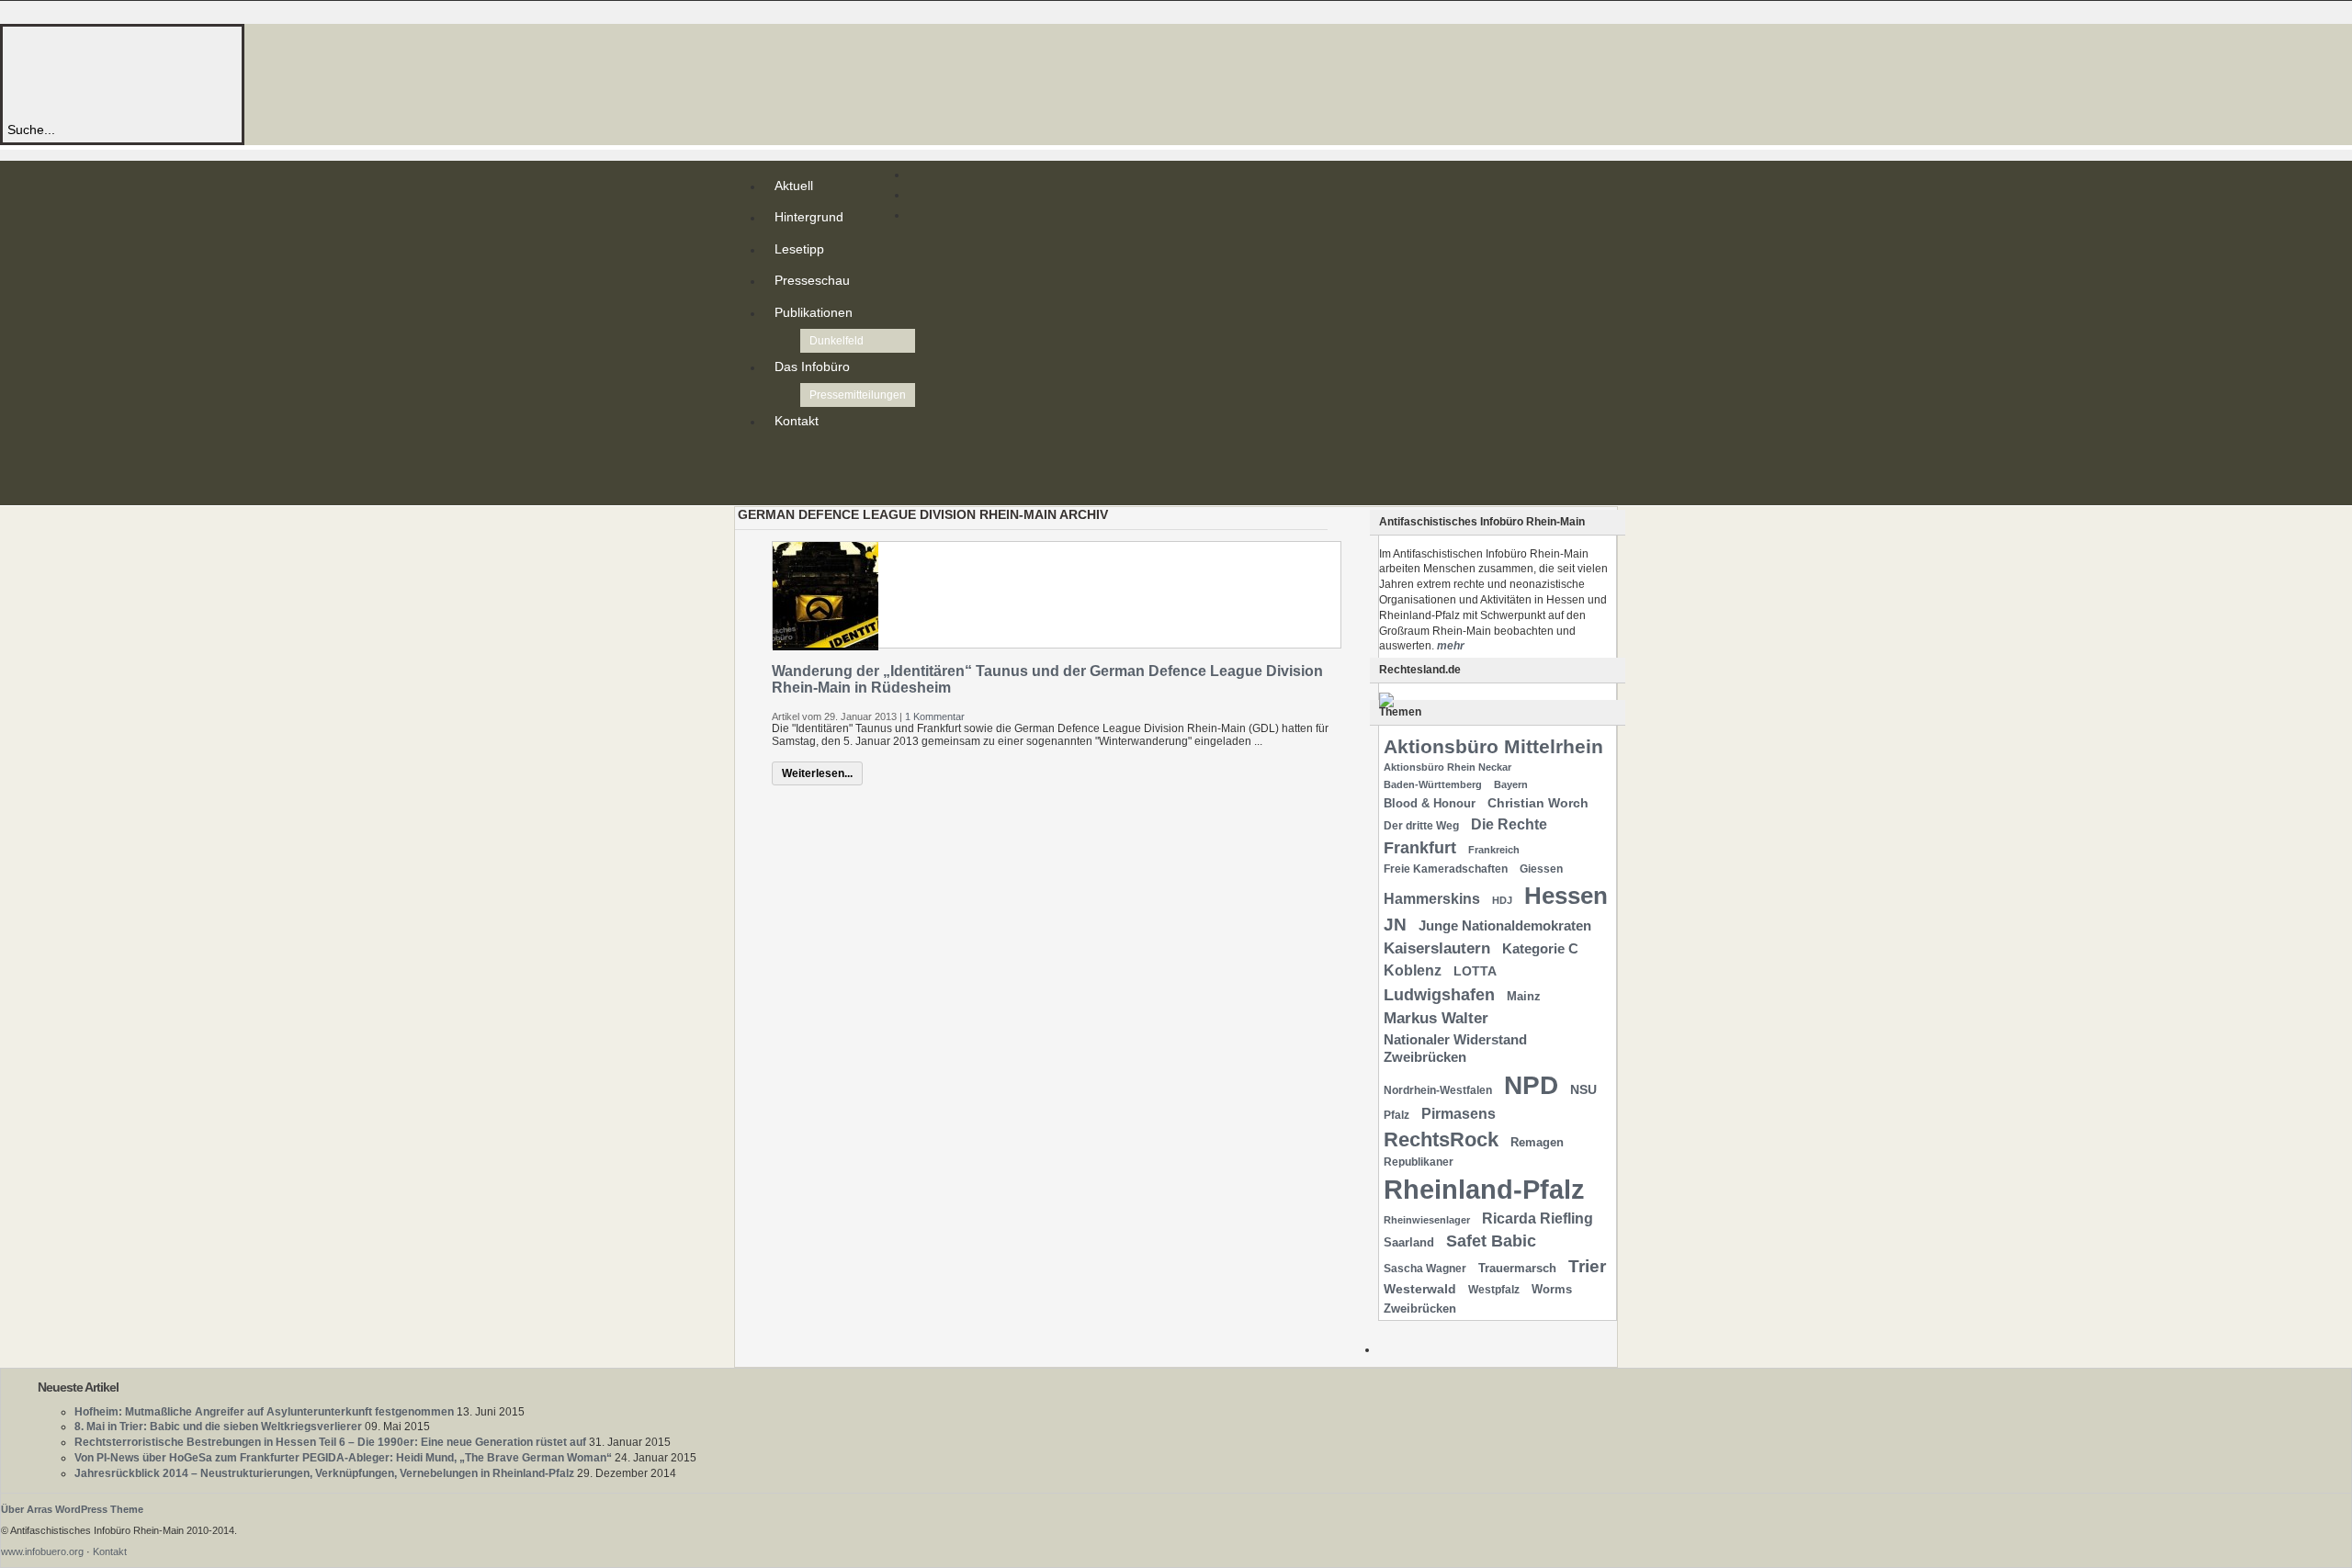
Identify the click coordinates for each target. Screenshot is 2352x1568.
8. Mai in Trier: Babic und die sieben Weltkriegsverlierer (218, 1427)
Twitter (778, 472)
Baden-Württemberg (1433, 784)
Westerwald (1420, 1289)
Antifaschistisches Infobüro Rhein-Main (255, 73)
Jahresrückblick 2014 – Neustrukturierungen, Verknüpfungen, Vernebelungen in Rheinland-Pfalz (324, 1473)
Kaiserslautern (1437, 948)
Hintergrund (809, 217)
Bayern (1511, 784)
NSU (1583, 1089)
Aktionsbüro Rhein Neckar (1447, 767)
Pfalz (1396, 1115)
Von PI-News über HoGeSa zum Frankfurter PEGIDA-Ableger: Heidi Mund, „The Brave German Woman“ (343, 1458)
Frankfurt (1420, 847)
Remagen (1537, 1142)
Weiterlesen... (817, 773)
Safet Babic (1491, 1241)
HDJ (1502, 900)
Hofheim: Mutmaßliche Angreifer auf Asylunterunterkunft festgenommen (264, 1412)
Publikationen (814, 312)
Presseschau (812, 280)
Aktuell (794, 186)
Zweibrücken (1420, 1309)
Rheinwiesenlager (1427, 1220)
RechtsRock (1441, 1139)
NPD (1531, 1085)
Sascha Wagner (1425, 1269)
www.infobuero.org (42, 1551)
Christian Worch (1538, 803)
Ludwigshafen (1439, 994)
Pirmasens (1459, 1114)
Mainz (1524, 996)
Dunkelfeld (837, 341)
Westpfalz (1494, 1290)
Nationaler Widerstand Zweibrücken (1455, 1049)
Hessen (1566, 896)
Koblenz (1413, 970)
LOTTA (1475, 971)
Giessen (1541, 869)
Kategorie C (1540, 949)
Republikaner (1419, 1162)
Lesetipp (799, 249)
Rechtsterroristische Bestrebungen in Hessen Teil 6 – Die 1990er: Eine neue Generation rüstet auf (330, 1442)
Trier (1587, 1266)
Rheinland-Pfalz (1484, 1189)
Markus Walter (1436, 1018)
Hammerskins (1432, 899)
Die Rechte (1509, 824)
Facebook (778, 487)
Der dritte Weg (1421, 826)
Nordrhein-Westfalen (1438, 1090)
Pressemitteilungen (858, 395)
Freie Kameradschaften (1446, 869)
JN (1395, 925)
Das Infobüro (812, 367)
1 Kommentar (935, 716)
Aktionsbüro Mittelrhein (1493, 746)
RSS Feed (778, 457)
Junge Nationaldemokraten (1505, 926)
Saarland (1409, 1242)
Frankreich (1494, 850)
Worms (1552, 1289)
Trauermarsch (1517, 1268)
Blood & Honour (1430, 803)
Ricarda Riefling (1538, 1218)
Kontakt (797, 421)
